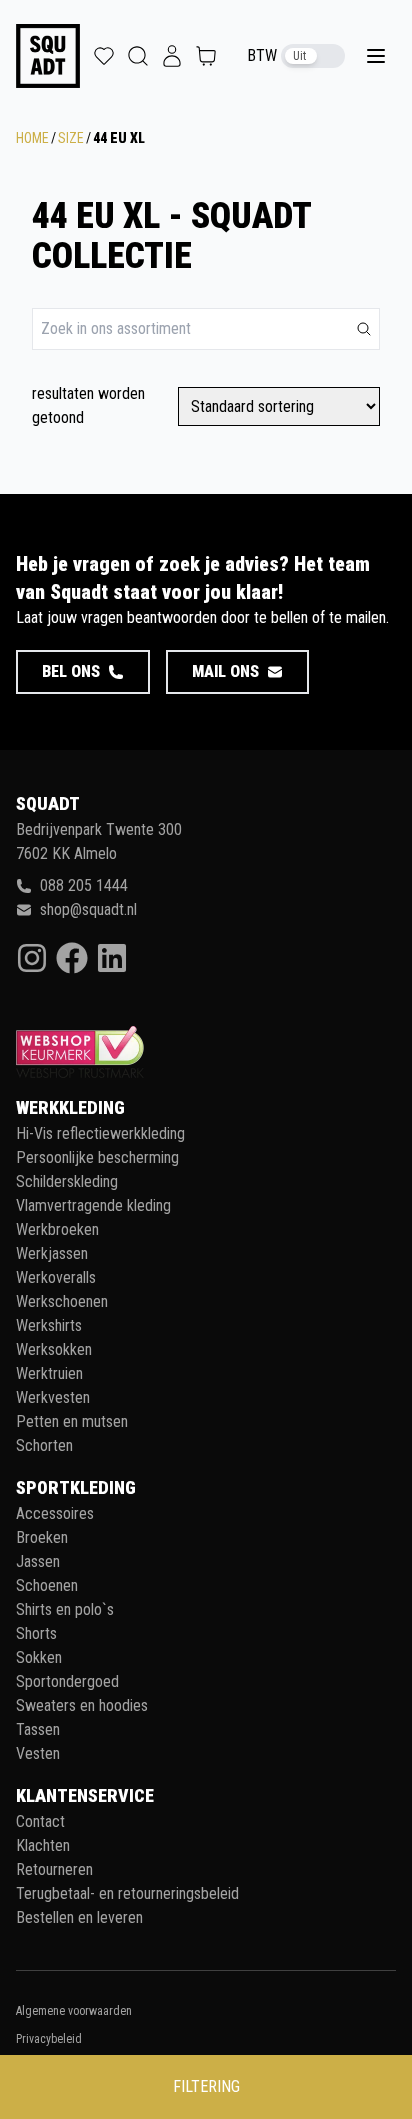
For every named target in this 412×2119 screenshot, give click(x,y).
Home (32, 138)
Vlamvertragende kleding (93, 1205)
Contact (40, 1821)
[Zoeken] (364, 329)
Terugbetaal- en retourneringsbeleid (127, 1893)
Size (71, 138)
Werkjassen (52, 1253)
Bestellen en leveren (79, 1917)
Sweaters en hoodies (82, 1705)
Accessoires (55, 1513)
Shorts (36, 1633)
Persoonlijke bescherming (97, 1157)
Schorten (44, 1445)
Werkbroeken (57, 1229)
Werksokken (54, 1349)
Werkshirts (49, 1325)
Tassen (38, 1729)
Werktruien (49, 1373)
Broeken (42, 1537)
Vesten (38, 1753)
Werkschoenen (62, 1301)
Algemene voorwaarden (74, 2011)
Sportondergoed (67, 1681)
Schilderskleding (67, 1181)
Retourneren (54, 1869)
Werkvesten (53, 1397)
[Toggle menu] (376, 56)
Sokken (39, 1657)
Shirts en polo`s (65, 1609)
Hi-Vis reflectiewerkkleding (100, 1133)
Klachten (43, 1845)
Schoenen (47, 1585)
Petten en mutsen (72, 1421)
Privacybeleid (49, 2039)
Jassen (38, 1561)
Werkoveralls (56, 1277)
